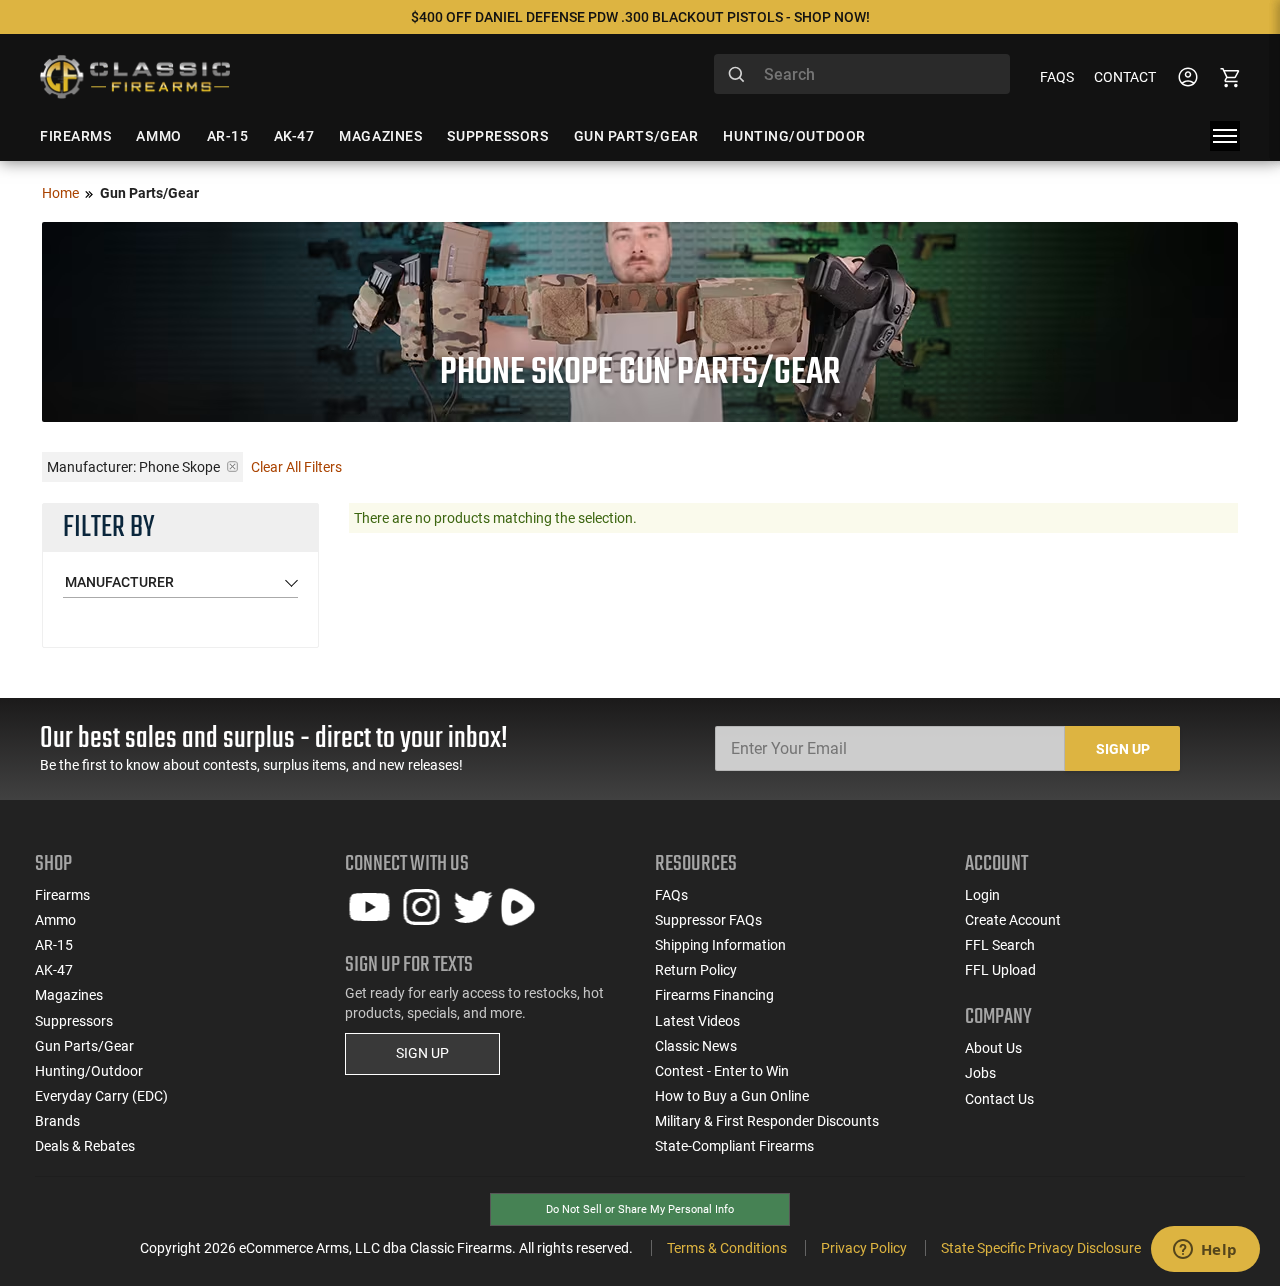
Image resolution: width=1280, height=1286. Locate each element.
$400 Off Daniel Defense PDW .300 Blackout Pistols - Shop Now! (640, 17)
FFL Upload (1000, 970)
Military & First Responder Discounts (767, 1121)
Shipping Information (720, 945)
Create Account (1013, 920)
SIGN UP (422, 1053)
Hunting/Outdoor (89, 1071)
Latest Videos (697, 1021)
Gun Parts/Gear (84, 1046)
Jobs (980, 1073)
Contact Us (999, 1099)
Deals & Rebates (85, 1146)
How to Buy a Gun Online (732, 1096)
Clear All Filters (296, 467)
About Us (993, 1048)
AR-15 (54, 945)
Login (982, 895)
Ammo (55, 920)
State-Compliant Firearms (734, 1146)
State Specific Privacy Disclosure (1041, 1248)
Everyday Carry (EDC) (101, 1096)
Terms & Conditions (727, 1248)
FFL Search (1000, 945)
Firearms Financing (714, 995)
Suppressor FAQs (708, 920)
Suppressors (74, 1021)
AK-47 (54, 970)
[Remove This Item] (232, 466)
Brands (57, 1121)
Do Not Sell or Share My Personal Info (640, 1209)
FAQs (1057, 77)
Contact (1125, 77)
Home (60, 193)
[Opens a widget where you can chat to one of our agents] (1205, 1251)
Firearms (62, 895)
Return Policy (696, 970)
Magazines (69, 995)
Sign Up (1123, 749)
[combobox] (862, 74)
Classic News (696, 1046)
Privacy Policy (864, 1248)
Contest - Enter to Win (722, 1071)
